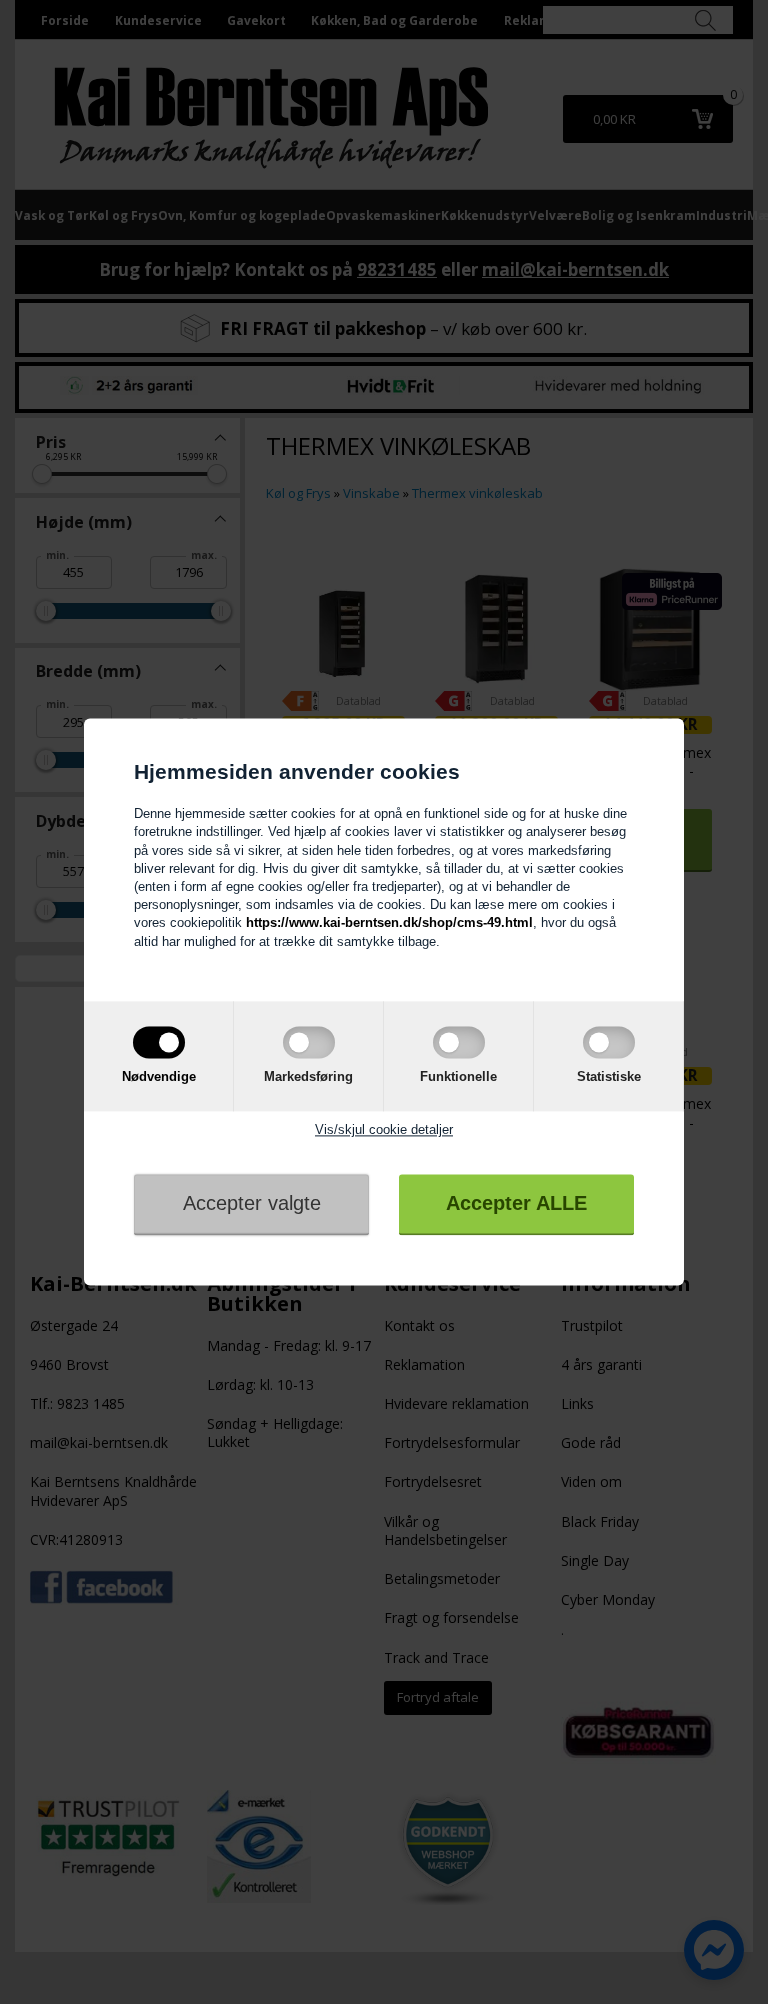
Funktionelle (458, 1076)
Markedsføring (308, 1076)
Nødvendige (159, 1076)
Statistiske (609, 1076)
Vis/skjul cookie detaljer (384, 1129)
